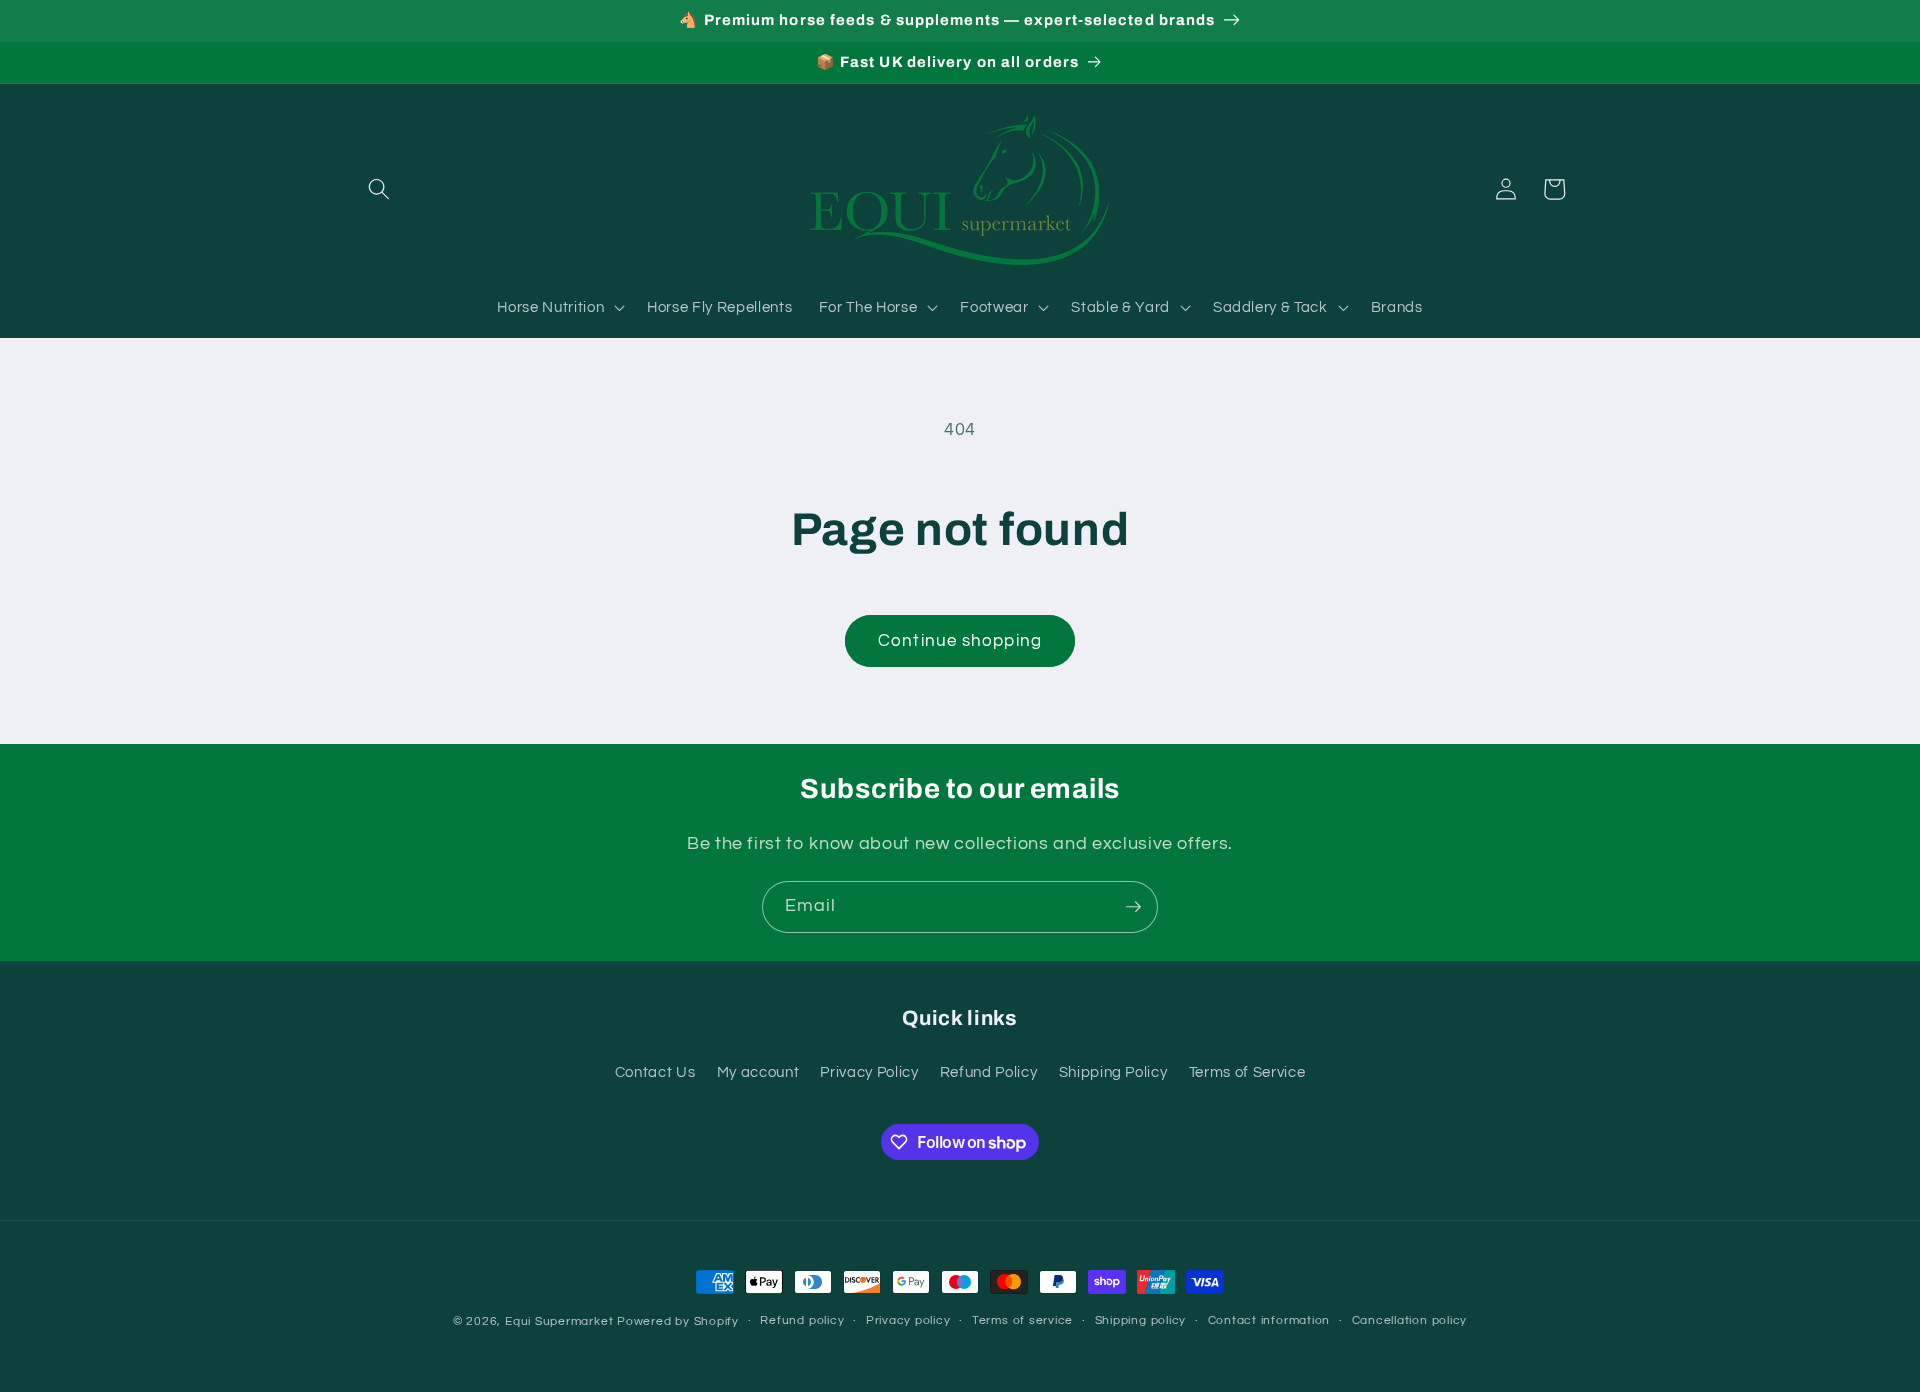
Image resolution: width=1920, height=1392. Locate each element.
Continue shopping (960, 640)
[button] (379, 189)
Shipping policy (1141, 1320)
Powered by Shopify (678, 1321)
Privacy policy (908, 1320)
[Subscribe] (1133, 907)
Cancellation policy (1410, 1320)
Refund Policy (989, 1072)
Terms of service (1022, 1320)
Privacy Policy (869, 1072)
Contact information (1269, 1320)
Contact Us (655, 1072)
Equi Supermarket (559, 1321)
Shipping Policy (1113, 1072)
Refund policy (802, 1320)
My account (758, 1072)
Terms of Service (1247, 1072)
